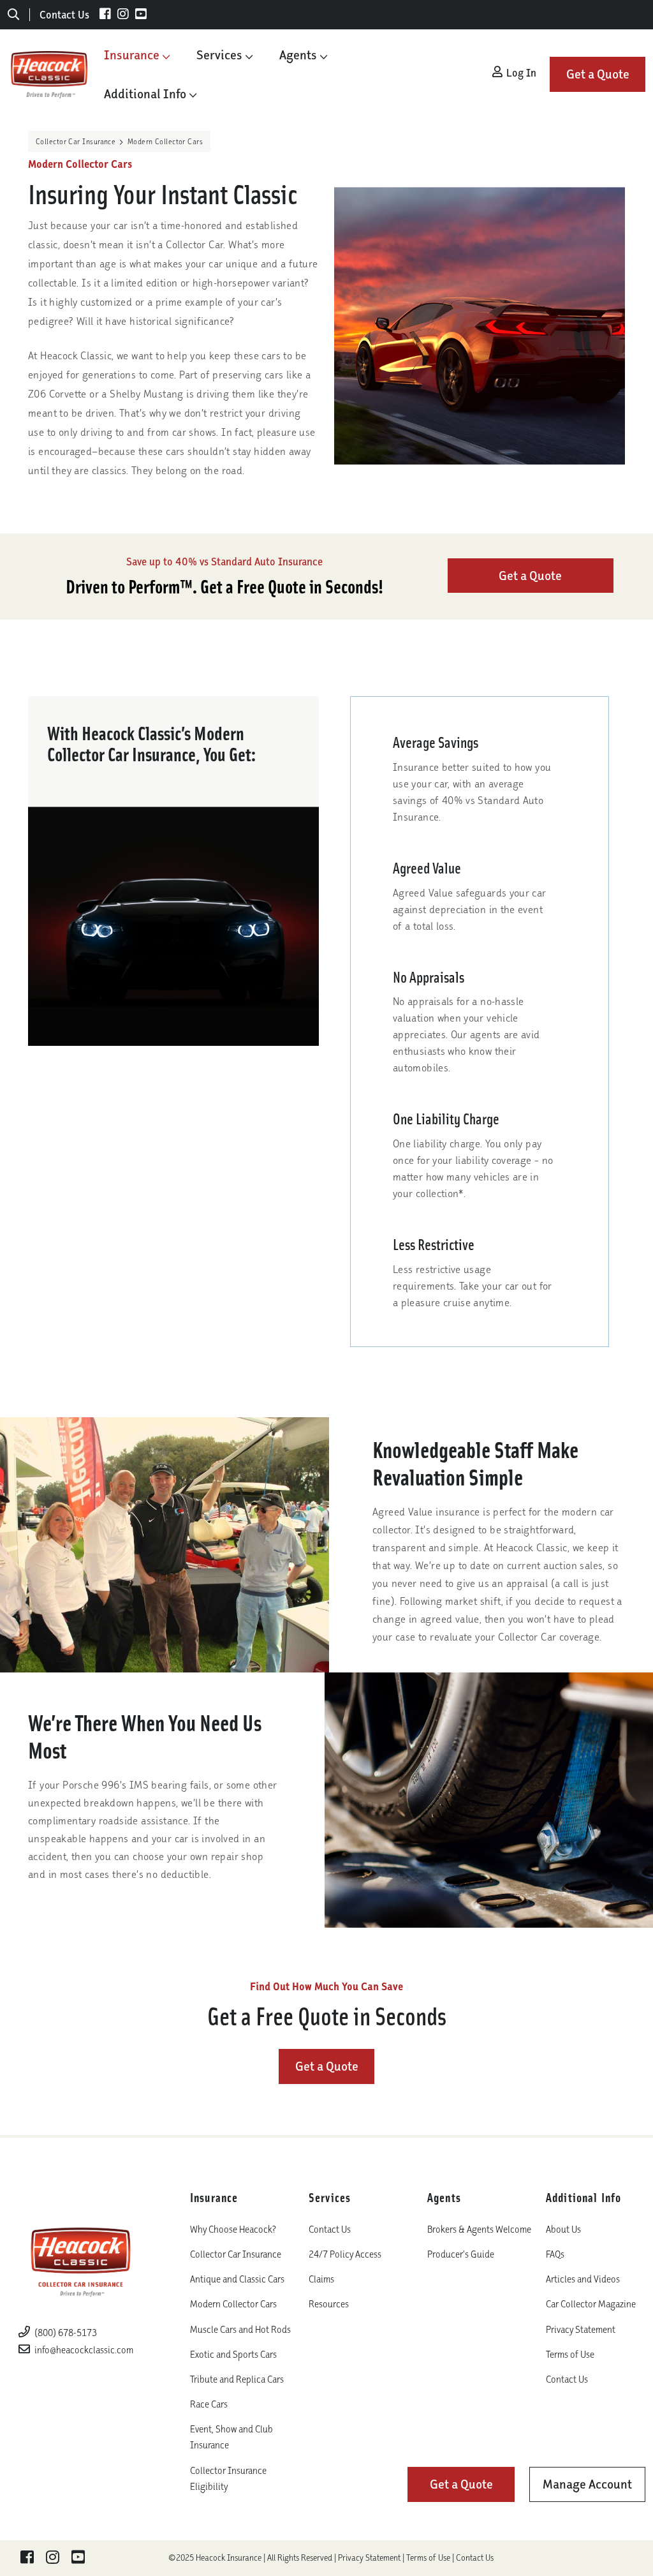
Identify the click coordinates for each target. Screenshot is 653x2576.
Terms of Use (570, 2354)
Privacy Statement (581, 2329)
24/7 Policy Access (345, 2254)
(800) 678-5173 (65, 2333)
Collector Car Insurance (76, 141)
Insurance (132, 55)
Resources (329, 2304)
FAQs (555, 2254)
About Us (563, 2229)
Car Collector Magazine (591, 2304)
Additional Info (145, 94)
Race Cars (209, 2404)
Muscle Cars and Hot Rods (240, 2329)
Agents (298, 55)
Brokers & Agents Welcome (479, 2229)
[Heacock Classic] (49, 73)
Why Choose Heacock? (233, 2229)
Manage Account (587, 2484)
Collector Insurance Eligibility (228, 2478)
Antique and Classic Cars (237, 2279)
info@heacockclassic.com (84, 2350)
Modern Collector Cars (233, 2304)
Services (219, 55)
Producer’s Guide (461, 2254)
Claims (321, 2279)
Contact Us (64, 15)
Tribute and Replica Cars (237, 2379)
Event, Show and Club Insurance (231, 2437)
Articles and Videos (583, 2279)
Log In (520, 73)
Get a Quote (598, 74)
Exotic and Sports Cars (233, 2354)
